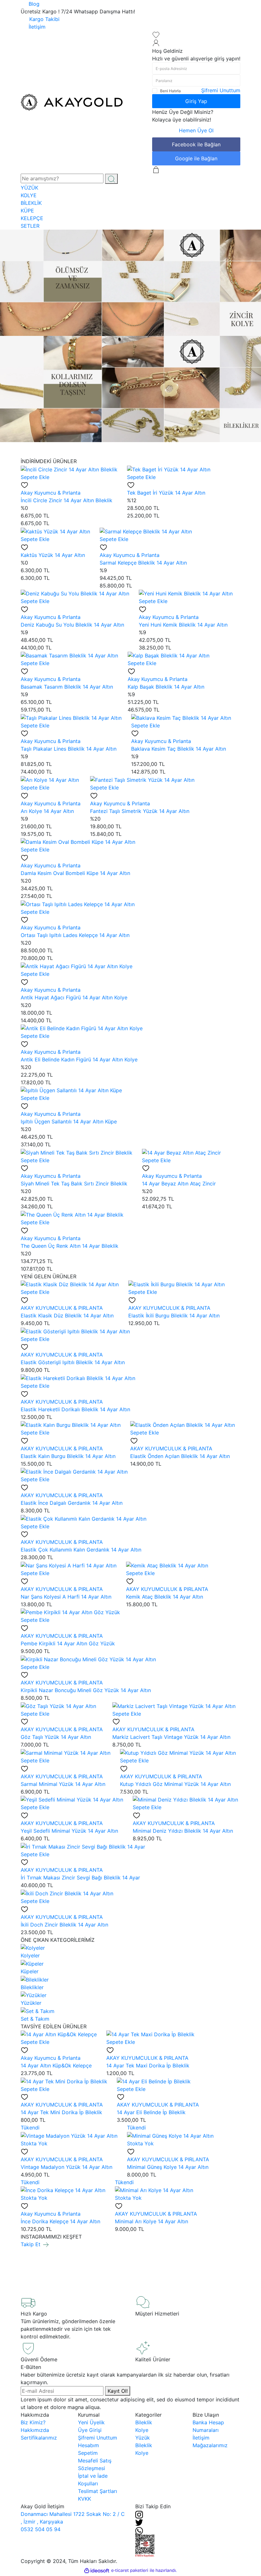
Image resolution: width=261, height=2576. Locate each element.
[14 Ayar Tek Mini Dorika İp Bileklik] (64, 2081)
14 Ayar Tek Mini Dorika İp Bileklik (61, 2112)
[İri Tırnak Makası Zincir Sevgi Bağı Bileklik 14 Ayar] (83, 1846)
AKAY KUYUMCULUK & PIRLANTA (62, 1308)
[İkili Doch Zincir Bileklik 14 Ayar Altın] (67, 1893)
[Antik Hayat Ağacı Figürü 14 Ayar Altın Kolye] (77, 966)
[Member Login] (156, 43)
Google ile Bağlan (196, 158)
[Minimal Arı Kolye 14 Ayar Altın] (154, 2190)
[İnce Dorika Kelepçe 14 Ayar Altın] (63, 2190)
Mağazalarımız (210, 2445)
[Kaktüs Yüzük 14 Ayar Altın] (55, 531)
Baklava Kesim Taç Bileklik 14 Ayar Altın (179, 749)
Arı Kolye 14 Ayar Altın (47, 811)
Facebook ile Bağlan (196, 144)
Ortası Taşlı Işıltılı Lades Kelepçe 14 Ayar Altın (75, 935)
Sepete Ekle (35, 477)
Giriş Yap (196, 101)
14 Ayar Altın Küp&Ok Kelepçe (56, 2066)
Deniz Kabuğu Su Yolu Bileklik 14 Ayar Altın (72, 625)
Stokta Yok (34, 2143)
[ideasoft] (97, 2571)
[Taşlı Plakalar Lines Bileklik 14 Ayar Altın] (71, 717)
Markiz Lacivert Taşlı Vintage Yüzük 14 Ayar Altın (171, 1737)
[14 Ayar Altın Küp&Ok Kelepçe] (59, 2034)
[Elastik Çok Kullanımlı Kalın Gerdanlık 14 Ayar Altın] (84, 1518)
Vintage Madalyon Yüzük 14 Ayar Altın (67, 2167)
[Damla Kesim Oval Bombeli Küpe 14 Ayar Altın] (78, 842)
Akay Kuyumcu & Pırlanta (51, 493)
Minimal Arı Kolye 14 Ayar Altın (152, 2221)
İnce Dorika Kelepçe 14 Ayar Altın (60, 2221)
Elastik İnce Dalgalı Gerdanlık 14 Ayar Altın (72, 1503)
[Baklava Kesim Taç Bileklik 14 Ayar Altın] (181, 717)
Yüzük (143, 2438)
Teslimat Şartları (98, 2491)
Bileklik (144, 2422)
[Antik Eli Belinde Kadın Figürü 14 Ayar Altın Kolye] (82, 1028)
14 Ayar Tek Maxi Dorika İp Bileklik (148, 2066)
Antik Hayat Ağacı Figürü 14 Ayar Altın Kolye (74, 997)
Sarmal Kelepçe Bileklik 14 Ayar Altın (143, 563)
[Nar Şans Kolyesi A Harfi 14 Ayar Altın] (69, 1565)
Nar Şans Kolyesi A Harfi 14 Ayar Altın (66, 1597)
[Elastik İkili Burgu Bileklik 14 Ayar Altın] (176, 1284)
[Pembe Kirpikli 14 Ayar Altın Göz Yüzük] (70, 1612)
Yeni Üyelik (91, 2422)
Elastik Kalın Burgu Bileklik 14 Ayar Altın (68, 1456)
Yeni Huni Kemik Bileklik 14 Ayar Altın (183, 625)
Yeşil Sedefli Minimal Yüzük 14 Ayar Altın (69, 1831)
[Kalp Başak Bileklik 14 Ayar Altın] (169, 655)
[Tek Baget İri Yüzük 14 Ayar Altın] (169, 469)
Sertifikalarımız (39, 2438)
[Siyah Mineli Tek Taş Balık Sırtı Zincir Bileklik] (77, 1152)
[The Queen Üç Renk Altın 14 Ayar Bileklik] (72, 1214)
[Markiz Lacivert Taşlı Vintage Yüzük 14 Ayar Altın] (174, 1705)
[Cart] (156, 169)
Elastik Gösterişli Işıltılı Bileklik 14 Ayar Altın (73, 1362)
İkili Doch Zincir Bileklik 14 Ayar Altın (64, 1925)
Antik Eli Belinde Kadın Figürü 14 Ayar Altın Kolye (79, 1059)
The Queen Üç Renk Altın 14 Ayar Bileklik (70, 1246)
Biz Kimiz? (33, 2422)
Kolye (142, 2430)
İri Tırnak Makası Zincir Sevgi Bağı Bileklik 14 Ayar (80, 1878)
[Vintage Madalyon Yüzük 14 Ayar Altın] (69, 2135)
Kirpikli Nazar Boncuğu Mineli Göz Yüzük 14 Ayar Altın (86, 1690)
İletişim (201, 2438)
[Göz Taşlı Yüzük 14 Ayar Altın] (58, 1705)
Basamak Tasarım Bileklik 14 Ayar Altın (67, 687)
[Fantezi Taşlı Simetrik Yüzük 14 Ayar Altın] (142, 779)
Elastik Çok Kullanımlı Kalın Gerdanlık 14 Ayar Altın (81, 1550)
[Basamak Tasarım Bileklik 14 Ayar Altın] (69, 655)
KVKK (85, 2499)
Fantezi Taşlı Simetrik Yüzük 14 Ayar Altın (140, 811)
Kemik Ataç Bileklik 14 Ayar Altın (165, 1597)
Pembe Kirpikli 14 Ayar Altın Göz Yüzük (68, 1643)
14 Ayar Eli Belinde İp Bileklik (151, 2112)
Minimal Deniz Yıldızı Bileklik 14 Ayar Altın (183, 1831)
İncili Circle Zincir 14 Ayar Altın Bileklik (67, 500)
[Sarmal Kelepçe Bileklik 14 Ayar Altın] (146, 531)
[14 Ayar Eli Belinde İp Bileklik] (154, 2081)
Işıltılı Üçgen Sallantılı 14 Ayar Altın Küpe (69, 1121)
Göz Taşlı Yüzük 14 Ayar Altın (56, 1737)
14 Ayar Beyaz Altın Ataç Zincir (179, 1184)
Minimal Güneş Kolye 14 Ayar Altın (168, 2167)
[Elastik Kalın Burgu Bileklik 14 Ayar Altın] (71, 1425)
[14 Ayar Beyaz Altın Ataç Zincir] (181, 1152)
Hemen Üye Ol (196, 130)
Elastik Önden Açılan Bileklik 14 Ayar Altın (180, 1456)
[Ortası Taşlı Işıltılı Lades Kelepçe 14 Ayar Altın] (78, 904)
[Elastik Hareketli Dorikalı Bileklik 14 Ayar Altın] (78, 1378)
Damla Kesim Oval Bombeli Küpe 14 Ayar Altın (75, 873)
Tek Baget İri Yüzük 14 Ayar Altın (166, 493)
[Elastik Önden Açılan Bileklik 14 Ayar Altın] (183, 1425)
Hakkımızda (35, 2430)
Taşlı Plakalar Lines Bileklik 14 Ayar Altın (69, 749)
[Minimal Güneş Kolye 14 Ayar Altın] (170, 2135)
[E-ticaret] (130, 2571)
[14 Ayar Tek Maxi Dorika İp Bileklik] (150, 2034)
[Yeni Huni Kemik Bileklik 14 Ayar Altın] (186, 593)
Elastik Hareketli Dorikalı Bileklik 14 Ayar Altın (75, 1409)
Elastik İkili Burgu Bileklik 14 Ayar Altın (174, 1316)
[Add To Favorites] (25, 485)
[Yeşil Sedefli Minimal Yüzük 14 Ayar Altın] (72, 1799)
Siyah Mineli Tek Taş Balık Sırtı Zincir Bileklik (74, 1184)
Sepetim (88, 2453)
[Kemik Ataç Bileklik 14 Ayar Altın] (167, 1565)
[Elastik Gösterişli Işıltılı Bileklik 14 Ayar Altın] (75, 1331)
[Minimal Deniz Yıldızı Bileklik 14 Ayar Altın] (185, 1799)
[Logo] (72, 102)
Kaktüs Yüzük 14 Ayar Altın (53, 555)
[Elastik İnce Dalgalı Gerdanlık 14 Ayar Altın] (74, 1471)
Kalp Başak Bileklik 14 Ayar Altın (166, 687)
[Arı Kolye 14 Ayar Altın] (50, 779)
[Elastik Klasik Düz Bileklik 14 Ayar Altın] (70, 1284)
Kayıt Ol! (118, 2391)
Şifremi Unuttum (221, 90)
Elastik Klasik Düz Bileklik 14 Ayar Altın (67, 1316)
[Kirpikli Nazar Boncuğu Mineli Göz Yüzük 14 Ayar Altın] (88, 1659)
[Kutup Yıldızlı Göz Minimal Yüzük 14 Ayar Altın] (178, 1752)
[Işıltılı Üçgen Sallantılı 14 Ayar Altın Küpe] (71, 1090)
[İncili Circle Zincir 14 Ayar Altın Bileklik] (69, 469)
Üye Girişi (90, 2430)
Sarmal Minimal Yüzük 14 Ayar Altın (63, 1784)
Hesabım (88, 2445)
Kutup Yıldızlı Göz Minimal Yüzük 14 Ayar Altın (175, 1784)
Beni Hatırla (170, 91)
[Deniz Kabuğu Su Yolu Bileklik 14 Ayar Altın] (75, 593)
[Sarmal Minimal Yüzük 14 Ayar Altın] (66, 1752)
